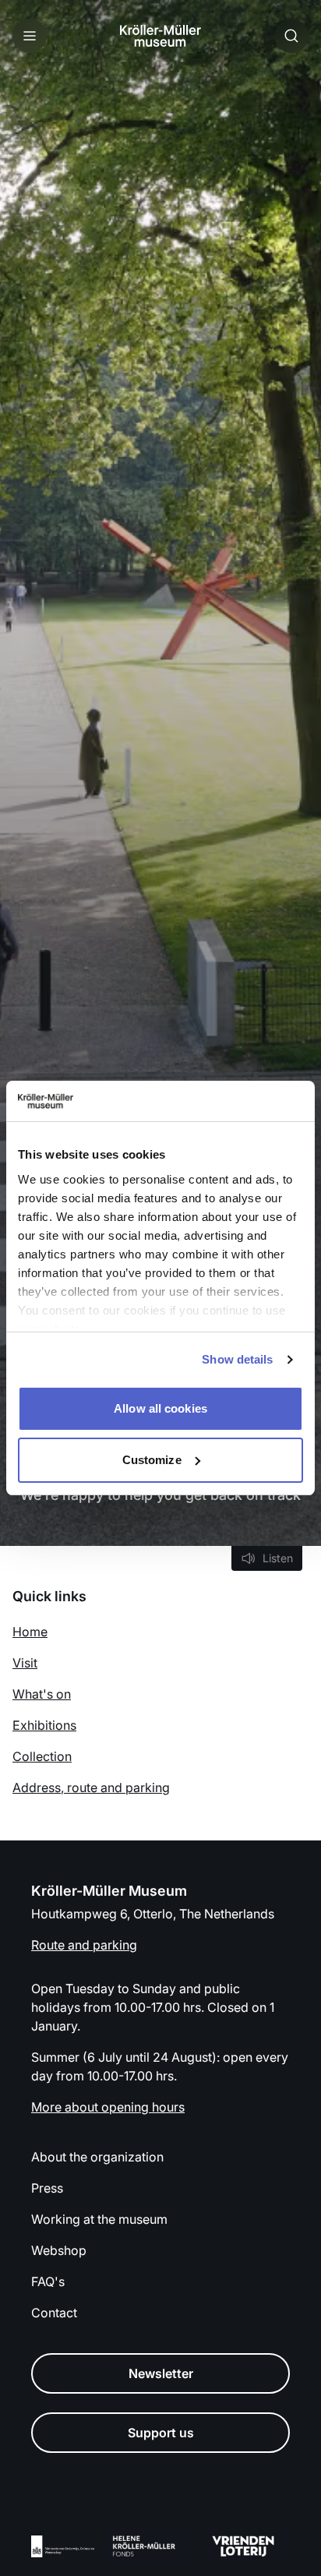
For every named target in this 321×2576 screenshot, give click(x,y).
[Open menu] (30, 36)
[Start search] (291, 36)
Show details (237, 1359)
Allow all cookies (160, 1408)
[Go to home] (160, 36)
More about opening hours (108, 2107)
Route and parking (84, 1945)
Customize (152, 1460)
